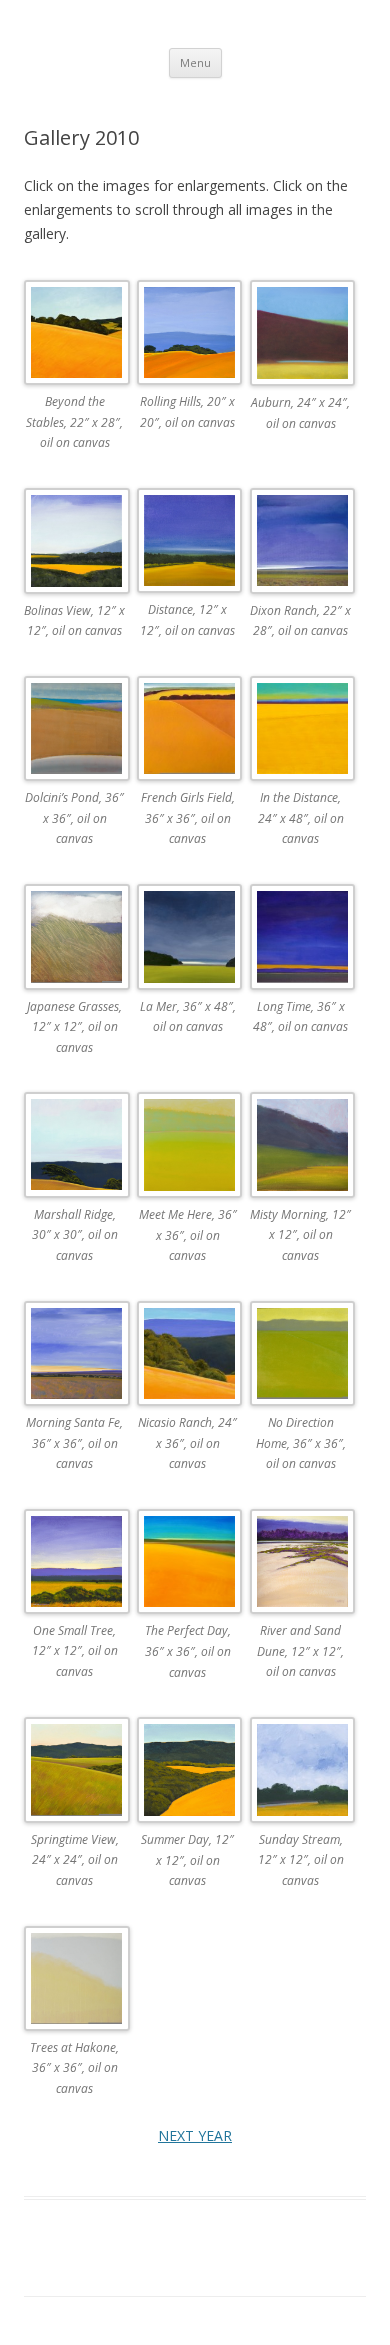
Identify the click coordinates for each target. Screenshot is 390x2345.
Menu (195, 62)
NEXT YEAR (195, 2135)
